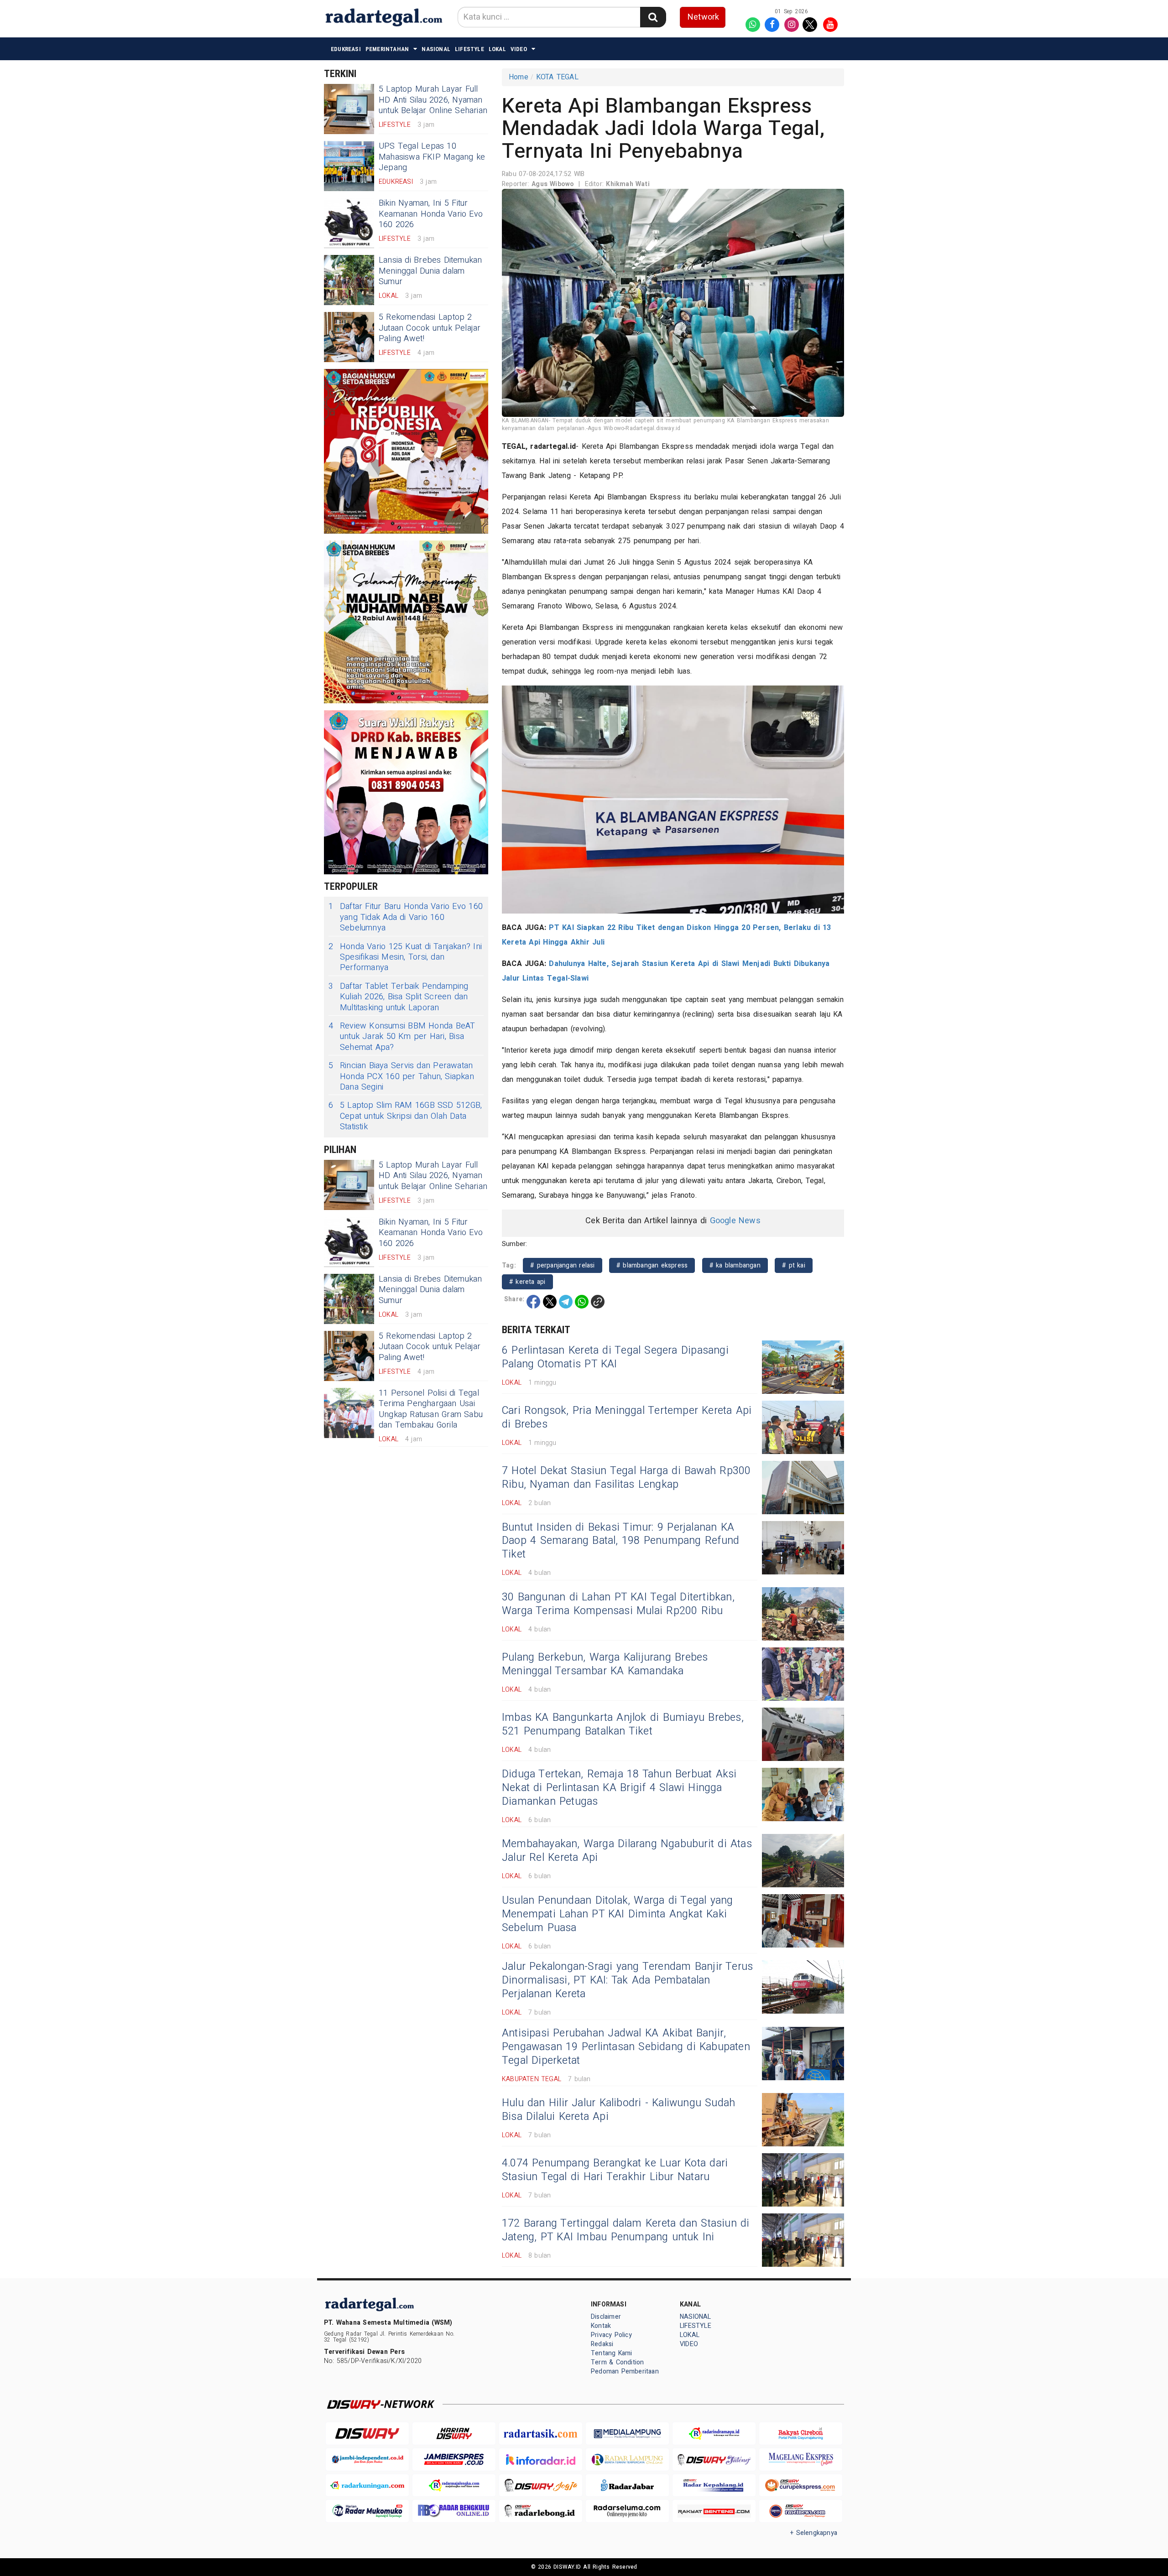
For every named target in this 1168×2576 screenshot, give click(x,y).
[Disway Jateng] (714, 2459)
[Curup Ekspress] (801, 2485)
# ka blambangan (735, 1265)
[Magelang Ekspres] (801, 2459)
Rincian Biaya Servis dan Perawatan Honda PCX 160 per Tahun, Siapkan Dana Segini (401, 1076)
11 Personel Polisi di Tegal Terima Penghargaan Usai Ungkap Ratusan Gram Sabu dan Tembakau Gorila (431, 1409)
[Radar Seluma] (627, 2511)
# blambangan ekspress (652, 1265)
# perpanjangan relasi (562, 1265)
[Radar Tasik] (541, 2433)
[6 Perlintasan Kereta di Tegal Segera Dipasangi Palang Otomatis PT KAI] (803, 1367)
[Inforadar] (541, 2459)
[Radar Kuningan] (367, 2485)
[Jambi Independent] (367, 2459)
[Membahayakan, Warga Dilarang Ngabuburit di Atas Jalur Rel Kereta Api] (803, 1861)
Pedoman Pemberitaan (625, 2371)
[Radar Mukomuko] (367, 2511)
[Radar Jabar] (627, 2485)
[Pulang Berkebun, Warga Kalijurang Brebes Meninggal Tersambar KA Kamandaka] (803, 1674)
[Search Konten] (653, 17)
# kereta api (527, 1282)
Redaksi (602, 2344)
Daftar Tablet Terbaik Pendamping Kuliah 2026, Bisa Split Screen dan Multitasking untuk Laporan (399, 997)
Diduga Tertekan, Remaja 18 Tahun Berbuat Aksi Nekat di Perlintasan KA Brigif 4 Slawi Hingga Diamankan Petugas (619, 1788)
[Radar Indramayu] (714, 2433)
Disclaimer (606, 2317)
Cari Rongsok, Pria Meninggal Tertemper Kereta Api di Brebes (627, 1418)
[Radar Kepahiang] (714, 2485)
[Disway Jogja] (541, 2485)
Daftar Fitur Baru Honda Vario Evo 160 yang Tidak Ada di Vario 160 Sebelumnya (406, 917)
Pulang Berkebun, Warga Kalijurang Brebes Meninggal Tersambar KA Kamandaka (605, 1664)
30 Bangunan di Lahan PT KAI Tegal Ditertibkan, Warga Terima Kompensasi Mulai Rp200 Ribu (618, 1604)
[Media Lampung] (627, 2433)
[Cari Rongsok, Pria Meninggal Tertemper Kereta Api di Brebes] (803, 1427)
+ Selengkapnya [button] (814, 2533)
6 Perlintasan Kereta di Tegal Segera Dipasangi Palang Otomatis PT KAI (615, 1357)
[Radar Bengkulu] (454, 2511)
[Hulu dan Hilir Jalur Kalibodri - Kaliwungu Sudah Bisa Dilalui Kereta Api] (803, 2120)
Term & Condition (617, 2362)
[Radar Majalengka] (454, 2485)
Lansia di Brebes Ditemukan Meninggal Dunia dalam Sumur (430, 271)
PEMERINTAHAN (387, 49)
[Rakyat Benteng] (714, 2511)
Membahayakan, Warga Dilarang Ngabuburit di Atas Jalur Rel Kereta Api (627, 1851)
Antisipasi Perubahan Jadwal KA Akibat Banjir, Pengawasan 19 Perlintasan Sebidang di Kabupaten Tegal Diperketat (626, 2047)
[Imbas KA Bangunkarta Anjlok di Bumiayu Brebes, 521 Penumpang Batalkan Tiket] (803, 1734)
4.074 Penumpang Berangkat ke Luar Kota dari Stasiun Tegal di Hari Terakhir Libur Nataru (615, 2170)
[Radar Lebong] (541, 2511)
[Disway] (367, 2433)
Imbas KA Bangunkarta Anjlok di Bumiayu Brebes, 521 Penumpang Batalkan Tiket (623, 1724)
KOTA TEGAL (557, 77)
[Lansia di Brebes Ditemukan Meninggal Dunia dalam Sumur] (349, 280)
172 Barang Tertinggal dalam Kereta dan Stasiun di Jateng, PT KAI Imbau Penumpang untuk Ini (626, 2230)
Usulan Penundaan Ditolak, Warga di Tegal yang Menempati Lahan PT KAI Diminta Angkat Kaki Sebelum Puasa (618, 1914)
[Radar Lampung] (627, 2459)
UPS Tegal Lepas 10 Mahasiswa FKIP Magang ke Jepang (432, 157)
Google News (735, 1221)
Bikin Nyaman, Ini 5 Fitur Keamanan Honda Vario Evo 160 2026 (431, 214)
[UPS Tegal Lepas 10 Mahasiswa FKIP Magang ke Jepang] (349, 166)
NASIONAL (436, 49)
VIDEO (519, 49)
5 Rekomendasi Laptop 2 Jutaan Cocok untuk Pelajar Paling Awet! (430, 328)
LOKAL (497, 49)
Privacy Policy (611, 2335)
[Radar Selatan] (801, 2511)
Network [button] (703, 17)
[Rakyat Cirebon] (801, 2433)
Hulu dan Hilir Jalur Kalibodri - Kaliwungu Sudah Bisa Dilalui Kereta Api (618, 2110)
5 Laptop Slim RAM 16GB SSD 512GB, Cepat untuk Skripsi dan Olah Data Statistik (405, 1116)
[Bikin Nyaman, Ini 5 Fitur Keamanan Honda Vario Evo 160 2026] (349, 223)
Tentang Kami (612, 2353)
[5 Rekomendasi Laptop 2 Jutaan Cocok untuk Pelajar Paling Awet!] (349, 337)
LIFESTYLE (469, 49)
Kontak (601, 2326)
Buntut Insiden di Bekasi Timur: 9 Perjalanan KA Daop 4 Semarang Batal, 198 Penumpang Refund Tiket (620, 1541)
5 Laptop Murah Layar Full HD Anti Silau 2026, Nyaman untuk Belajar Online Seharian (433, 100)
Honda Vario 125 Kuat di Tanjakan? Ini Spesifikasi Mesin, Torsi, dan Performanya (405, 957)
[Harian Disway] (454, 2433)
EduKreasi (346, 49)
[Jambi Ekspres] (454, 2459)
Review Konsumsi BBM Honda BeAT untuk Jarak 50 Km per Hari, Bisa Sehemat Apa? (402, 1037)
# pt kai (794, 1265)
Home (519, 77)
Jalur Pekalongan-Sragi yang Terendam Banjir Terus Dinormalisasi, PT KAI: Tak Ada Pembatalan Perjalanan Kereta (627, 1980)
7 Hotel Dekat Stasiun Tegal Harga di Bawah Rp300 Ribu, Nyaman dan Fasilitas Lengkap (626, 1478)
